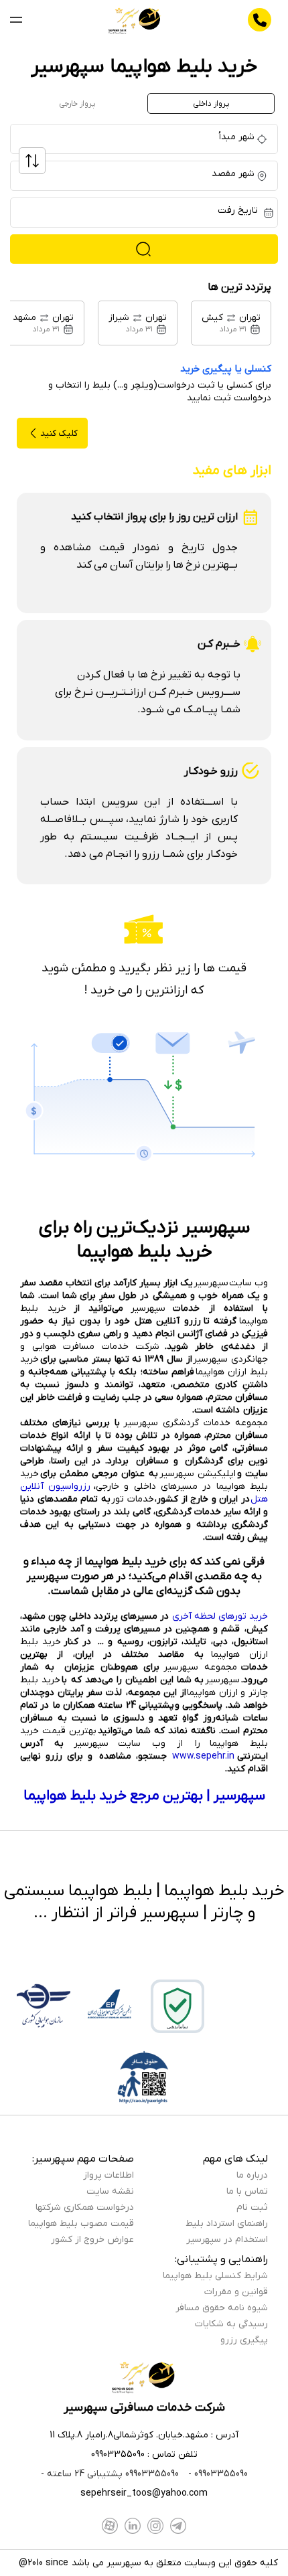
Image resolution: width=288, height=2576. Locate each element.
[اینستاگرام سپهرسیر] (155, 2526)
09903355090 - (217, 2474)
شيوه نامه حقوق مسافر (222, 2308)
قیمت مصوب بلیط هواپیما (81, 2224)
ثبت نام (252, 2207)
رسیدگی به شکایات (231, 2324)
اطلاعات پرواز (109, 2175)
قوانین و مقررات (236, 2292)
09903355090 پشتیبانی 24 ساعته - (110, 2474)
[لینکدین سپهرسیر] (133, 2526)
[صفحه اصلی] (135, 20)
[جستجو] (144, 249)
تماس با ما (247, 2191)
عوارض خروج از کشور (92, 2240)
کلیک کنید (59, 433)
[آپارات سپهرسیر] (110, 2526)
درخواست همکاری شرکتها (85, 2207)
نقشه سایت (110, 2191)
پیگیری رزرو (244, 2340)
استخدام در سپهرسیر (227, 2240)
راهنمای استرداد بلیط (227, 2224)
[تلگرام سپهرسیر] (178, 2526)
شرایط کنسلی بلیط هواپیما (215, 2276)
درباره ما (252, 2175)
